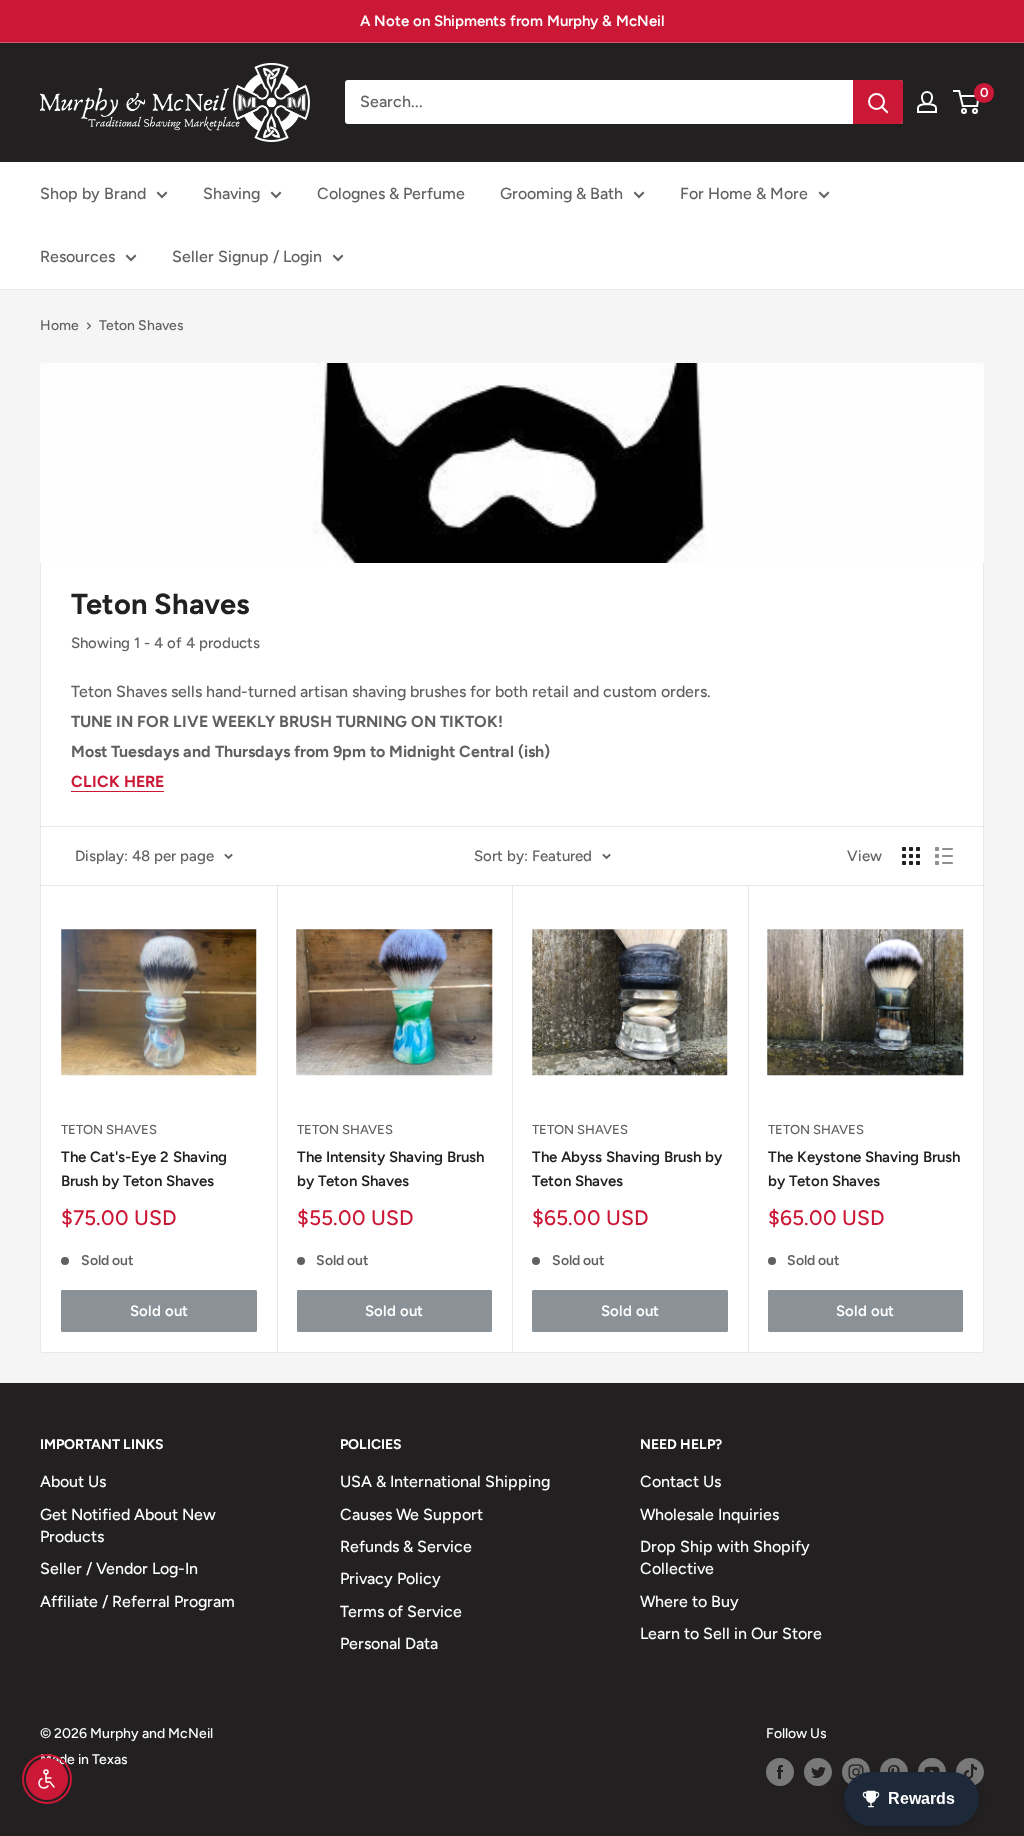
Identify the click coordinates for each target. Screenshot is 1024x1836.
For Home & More (744, 193)
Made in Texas (84, 1759)
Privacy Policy (390, 1578)
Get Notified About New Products (128, 1525)
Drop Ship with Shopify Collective (725, 1557)
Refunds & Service (406, 1546)
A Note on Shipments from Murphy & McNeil (512, 21)
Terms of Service (401, 1611)
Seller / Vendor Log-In (119, 1568)
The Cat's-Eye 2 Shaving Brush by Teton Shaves (144, 1168)
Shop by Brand (93, 193)
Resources (77, 256)
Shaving (231, 193)
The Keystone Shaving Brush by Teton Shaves (864, 1168)
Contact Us (680, 1481)
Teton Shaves (141, 325)
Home (59, 325)
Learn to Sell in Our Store (731, 1633)
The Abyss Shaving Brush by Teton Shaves (627, 1168)
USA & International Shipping (445, 1481)
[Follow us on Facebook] (780, 1772)
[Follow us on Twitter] (818, 1772)
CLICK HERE (117, 781)
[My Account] (927, 102)
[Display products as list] (944, 856)
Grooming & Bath (561, 193)
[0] (967, 102)
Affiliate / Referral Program (137, 1601)
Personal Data (389, 1643)
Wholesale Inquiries (709, 1514)
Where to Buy (689, 1601)
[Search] (878, 102)
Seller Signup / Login (247, 256)
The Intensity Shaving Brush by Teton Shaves (390, 1168)
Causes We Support (411, 1514)
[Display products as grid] (911, 856)
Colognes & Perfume (391, 193)
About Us (73, 1481)
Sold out (159, 1311)
